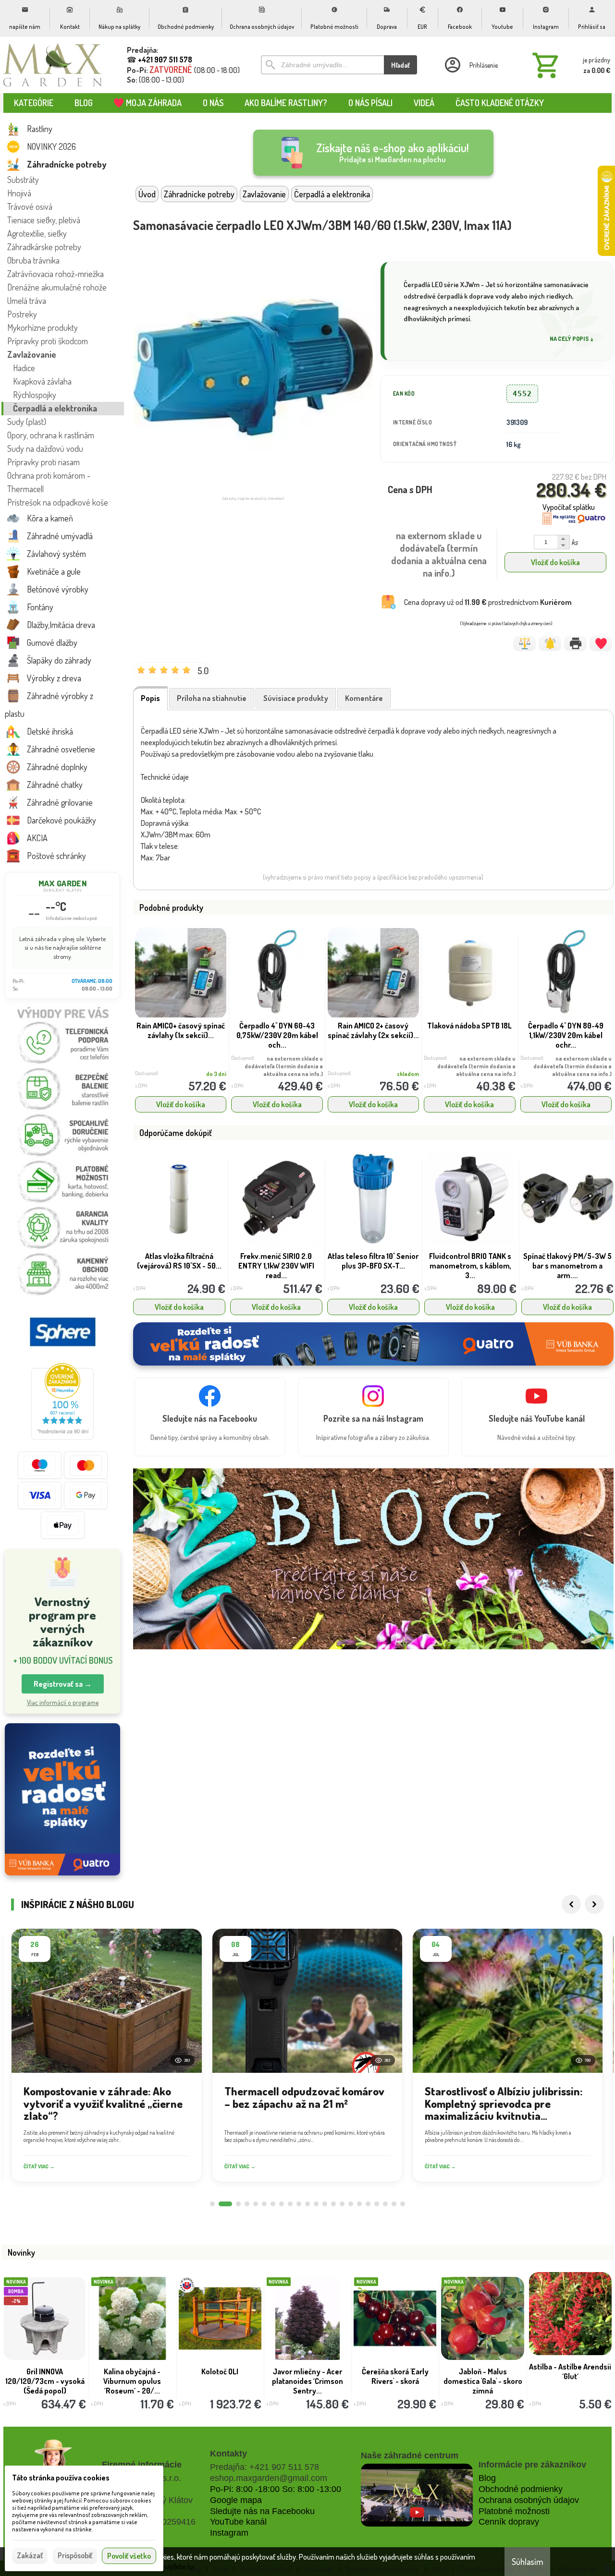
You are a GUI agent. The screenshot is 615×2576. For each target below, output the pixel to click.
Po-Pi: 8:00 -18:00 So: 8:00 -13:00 (276, 2489)
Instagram (229, 2533)
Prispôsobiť (75, 2555)
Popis (150, 698)
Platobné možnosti (514, 2511)
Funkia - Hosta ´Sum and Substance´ (132, 2376)
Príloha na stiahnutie (212, 698)
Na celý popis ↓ (572, 339)
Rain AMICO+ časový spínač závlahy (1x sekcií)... (181, 1030)
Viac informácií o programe (63, 1702)
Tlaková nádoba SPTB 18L (469, 1026)
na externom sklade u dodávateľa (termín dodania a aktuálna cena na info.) (284, 1066)
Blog (487, 2478)
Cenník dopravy (509, 2522)
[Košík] (569, 65)
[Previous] (571, 1904)
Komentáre (364, 698)
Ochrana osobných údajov (529, 2500)
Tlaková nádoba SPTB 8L (567, 1256)
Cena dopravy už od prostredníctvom (488, 602)
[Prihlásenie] (470, 65)
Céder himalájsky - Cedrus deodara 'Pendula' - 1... (220, 2381)
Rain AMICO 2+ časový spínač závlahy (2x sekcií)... (373, 1030)
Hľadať (400, 65)
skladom (408, 1074)
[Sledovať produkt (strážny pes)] (550, 643)
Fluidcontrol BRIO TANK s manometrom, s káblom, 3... (373, 1266)
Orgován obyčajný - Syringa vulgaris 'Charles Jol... (395, 2381)
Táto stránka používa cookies (61, 2478)
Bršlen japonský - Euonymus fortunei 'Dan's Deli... (307, 2376)
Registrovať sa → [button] (63, 1684)
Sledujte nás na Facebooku (262, 2511)
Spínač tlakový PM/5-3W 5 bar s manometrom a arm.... (470, 1266)
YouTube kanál (238, 2522)
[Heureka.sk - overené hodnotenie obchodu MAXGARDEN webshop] (62, 1437)
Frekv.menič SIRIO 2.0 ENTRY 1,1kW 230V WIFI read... (179, 1266)
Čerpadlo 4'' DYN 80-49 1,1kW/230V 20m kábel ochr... (566, 1035)
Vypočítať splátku (569, 507)
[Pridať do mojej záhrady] (601, 643)
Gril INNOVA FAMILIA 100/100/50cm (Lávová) (483, 2376)
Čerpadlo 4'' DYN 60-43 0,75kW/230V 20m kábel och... (277, 1035)
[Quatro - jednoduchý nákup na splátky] (62, 1799)
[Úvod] (53, 65)
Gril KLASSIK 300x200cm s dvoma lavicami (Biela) (570, 2376)
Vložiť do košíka (555, 562)
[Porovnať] (524, 643)
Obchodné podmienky (521, 2489)
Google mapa (236, 2500)
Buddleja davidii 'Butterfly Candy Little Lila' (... (45, 2381)
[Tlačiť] (575, 643)
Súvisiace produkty (296, 698)
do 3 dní (216, 1074)
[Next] (594, 1904)
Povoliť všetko (129, 2556)
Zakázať (30, 2555)
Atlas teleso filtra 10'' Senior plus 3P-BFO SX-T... (276, 1261)
